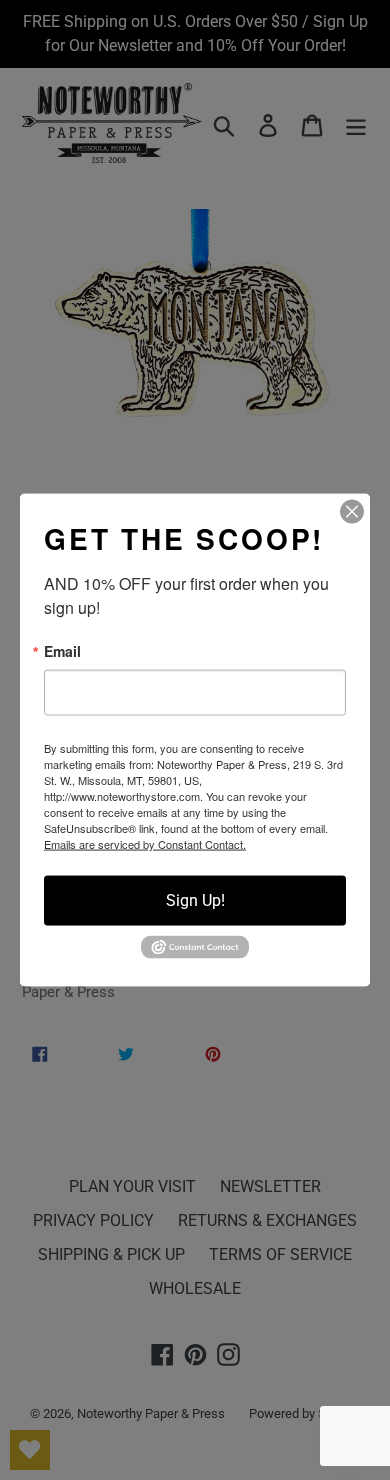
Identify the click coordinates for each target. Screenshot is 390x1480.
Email (62, 651)
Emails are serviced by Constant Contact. (145, 844)
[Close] (352, 512)
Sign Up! (195, 900)
